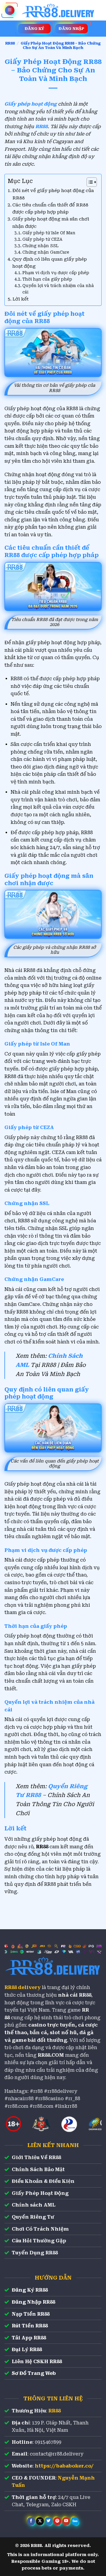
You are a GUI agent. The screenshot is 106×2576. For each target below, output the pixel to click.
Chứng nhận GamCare (46, 252)
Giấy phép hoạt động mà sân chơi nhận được (51, 223)
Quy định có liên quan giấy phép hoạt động (50, 263)
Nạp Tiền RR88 (31, 2314)
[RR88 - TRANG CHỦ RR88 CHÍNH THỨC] (58, 10)
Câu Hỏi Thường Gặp (39, 2241)
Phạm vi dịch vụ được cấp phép (56, 273)
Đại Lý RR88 (27, 2350)
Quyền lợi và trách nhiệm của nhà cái (58, 289)
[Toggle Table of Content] (89, 182)
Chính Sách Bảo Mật (38, 2169)
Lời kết (20, 299)
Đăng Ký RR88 (30, 2290)
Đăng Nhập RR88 (33, 2302)
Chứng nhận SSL (40, 246)
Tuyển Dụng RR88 (35, 2253)
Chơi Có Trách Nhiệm (40, 2229)
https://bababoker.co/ (64, 2466)
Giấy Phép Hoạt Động (40, 2193)
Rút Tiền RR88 (30, 2326)
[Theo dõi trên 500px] (75, 2521)
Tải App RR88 (29, 2338)
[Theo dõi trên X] (40, 2521)
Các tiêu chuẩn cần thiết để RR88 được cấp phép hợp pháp (50, 208)
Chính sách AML (34, 2205)
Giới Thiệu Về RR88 (36, 2157)
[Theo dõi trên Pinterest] (57, 2521)
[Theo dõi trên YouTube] (66, 2521)
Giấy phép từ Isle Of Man (49, 233)
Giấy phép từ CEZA (42, 239)
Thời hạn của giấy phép (47, 279)
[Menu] (10, 10)
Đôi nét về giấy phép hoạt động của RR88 (53, 194)
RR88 (10, 43)
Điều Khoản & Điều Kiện (43, 2181)
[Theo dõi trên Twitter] (49, 2521)
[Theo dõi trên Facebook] (31, 2521)
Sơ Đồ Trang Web (34, 2373)
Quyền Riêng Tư (33, 2217)
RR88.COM (51, 2055)
